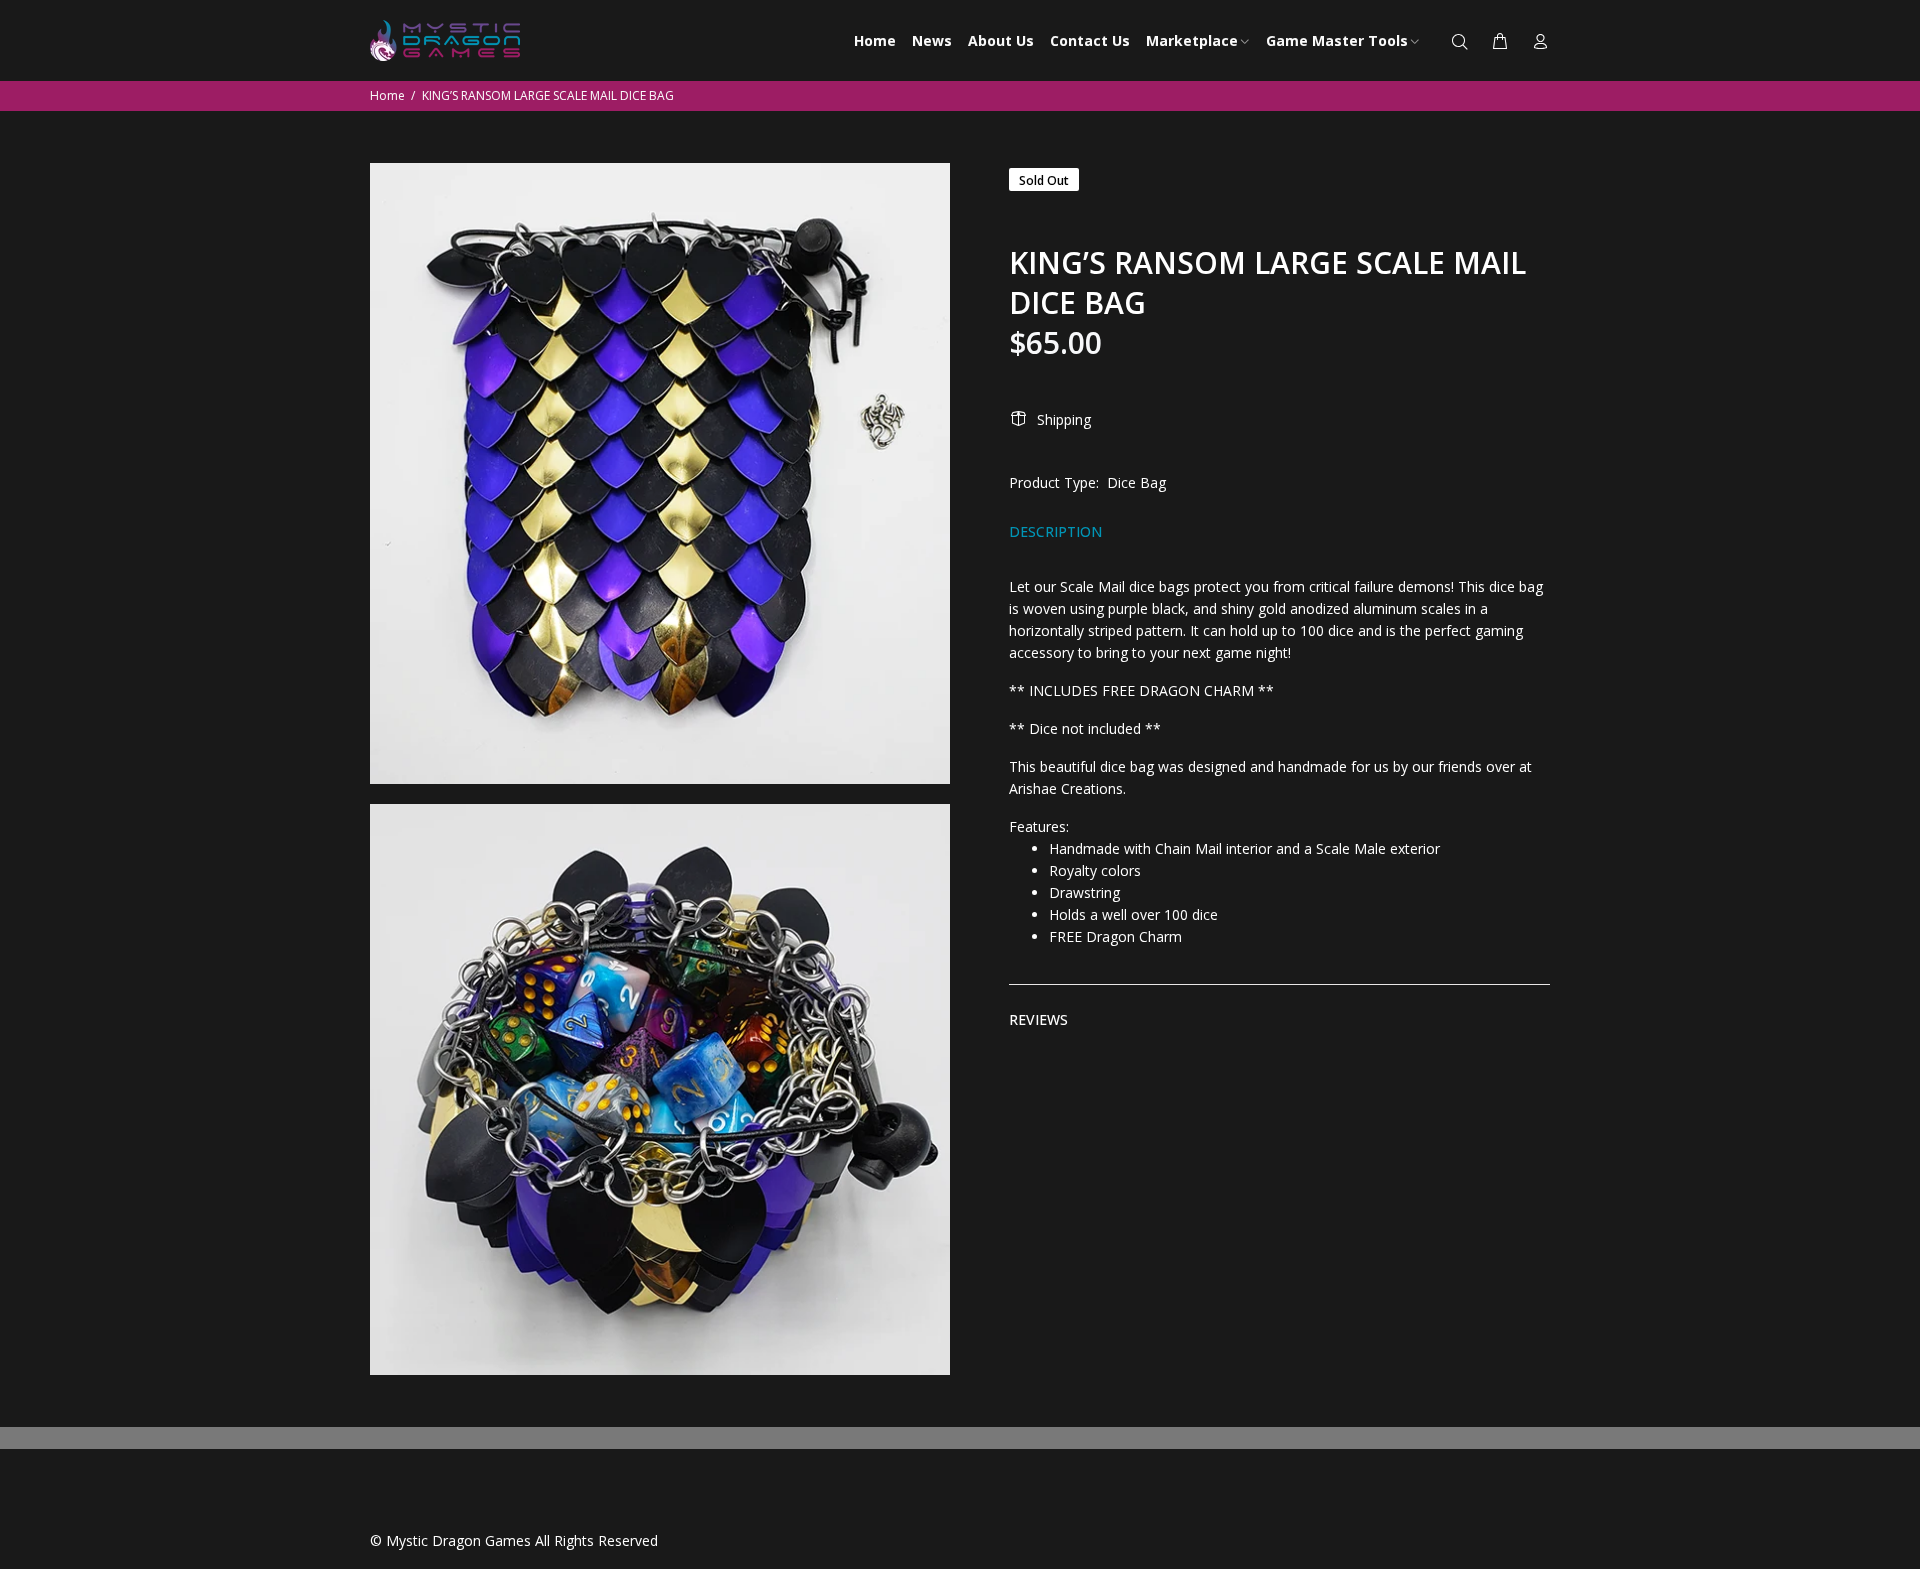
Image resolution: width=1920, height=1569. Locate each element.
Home (387, 95)
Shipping (1064, 419)
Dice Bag (1136, 482)
